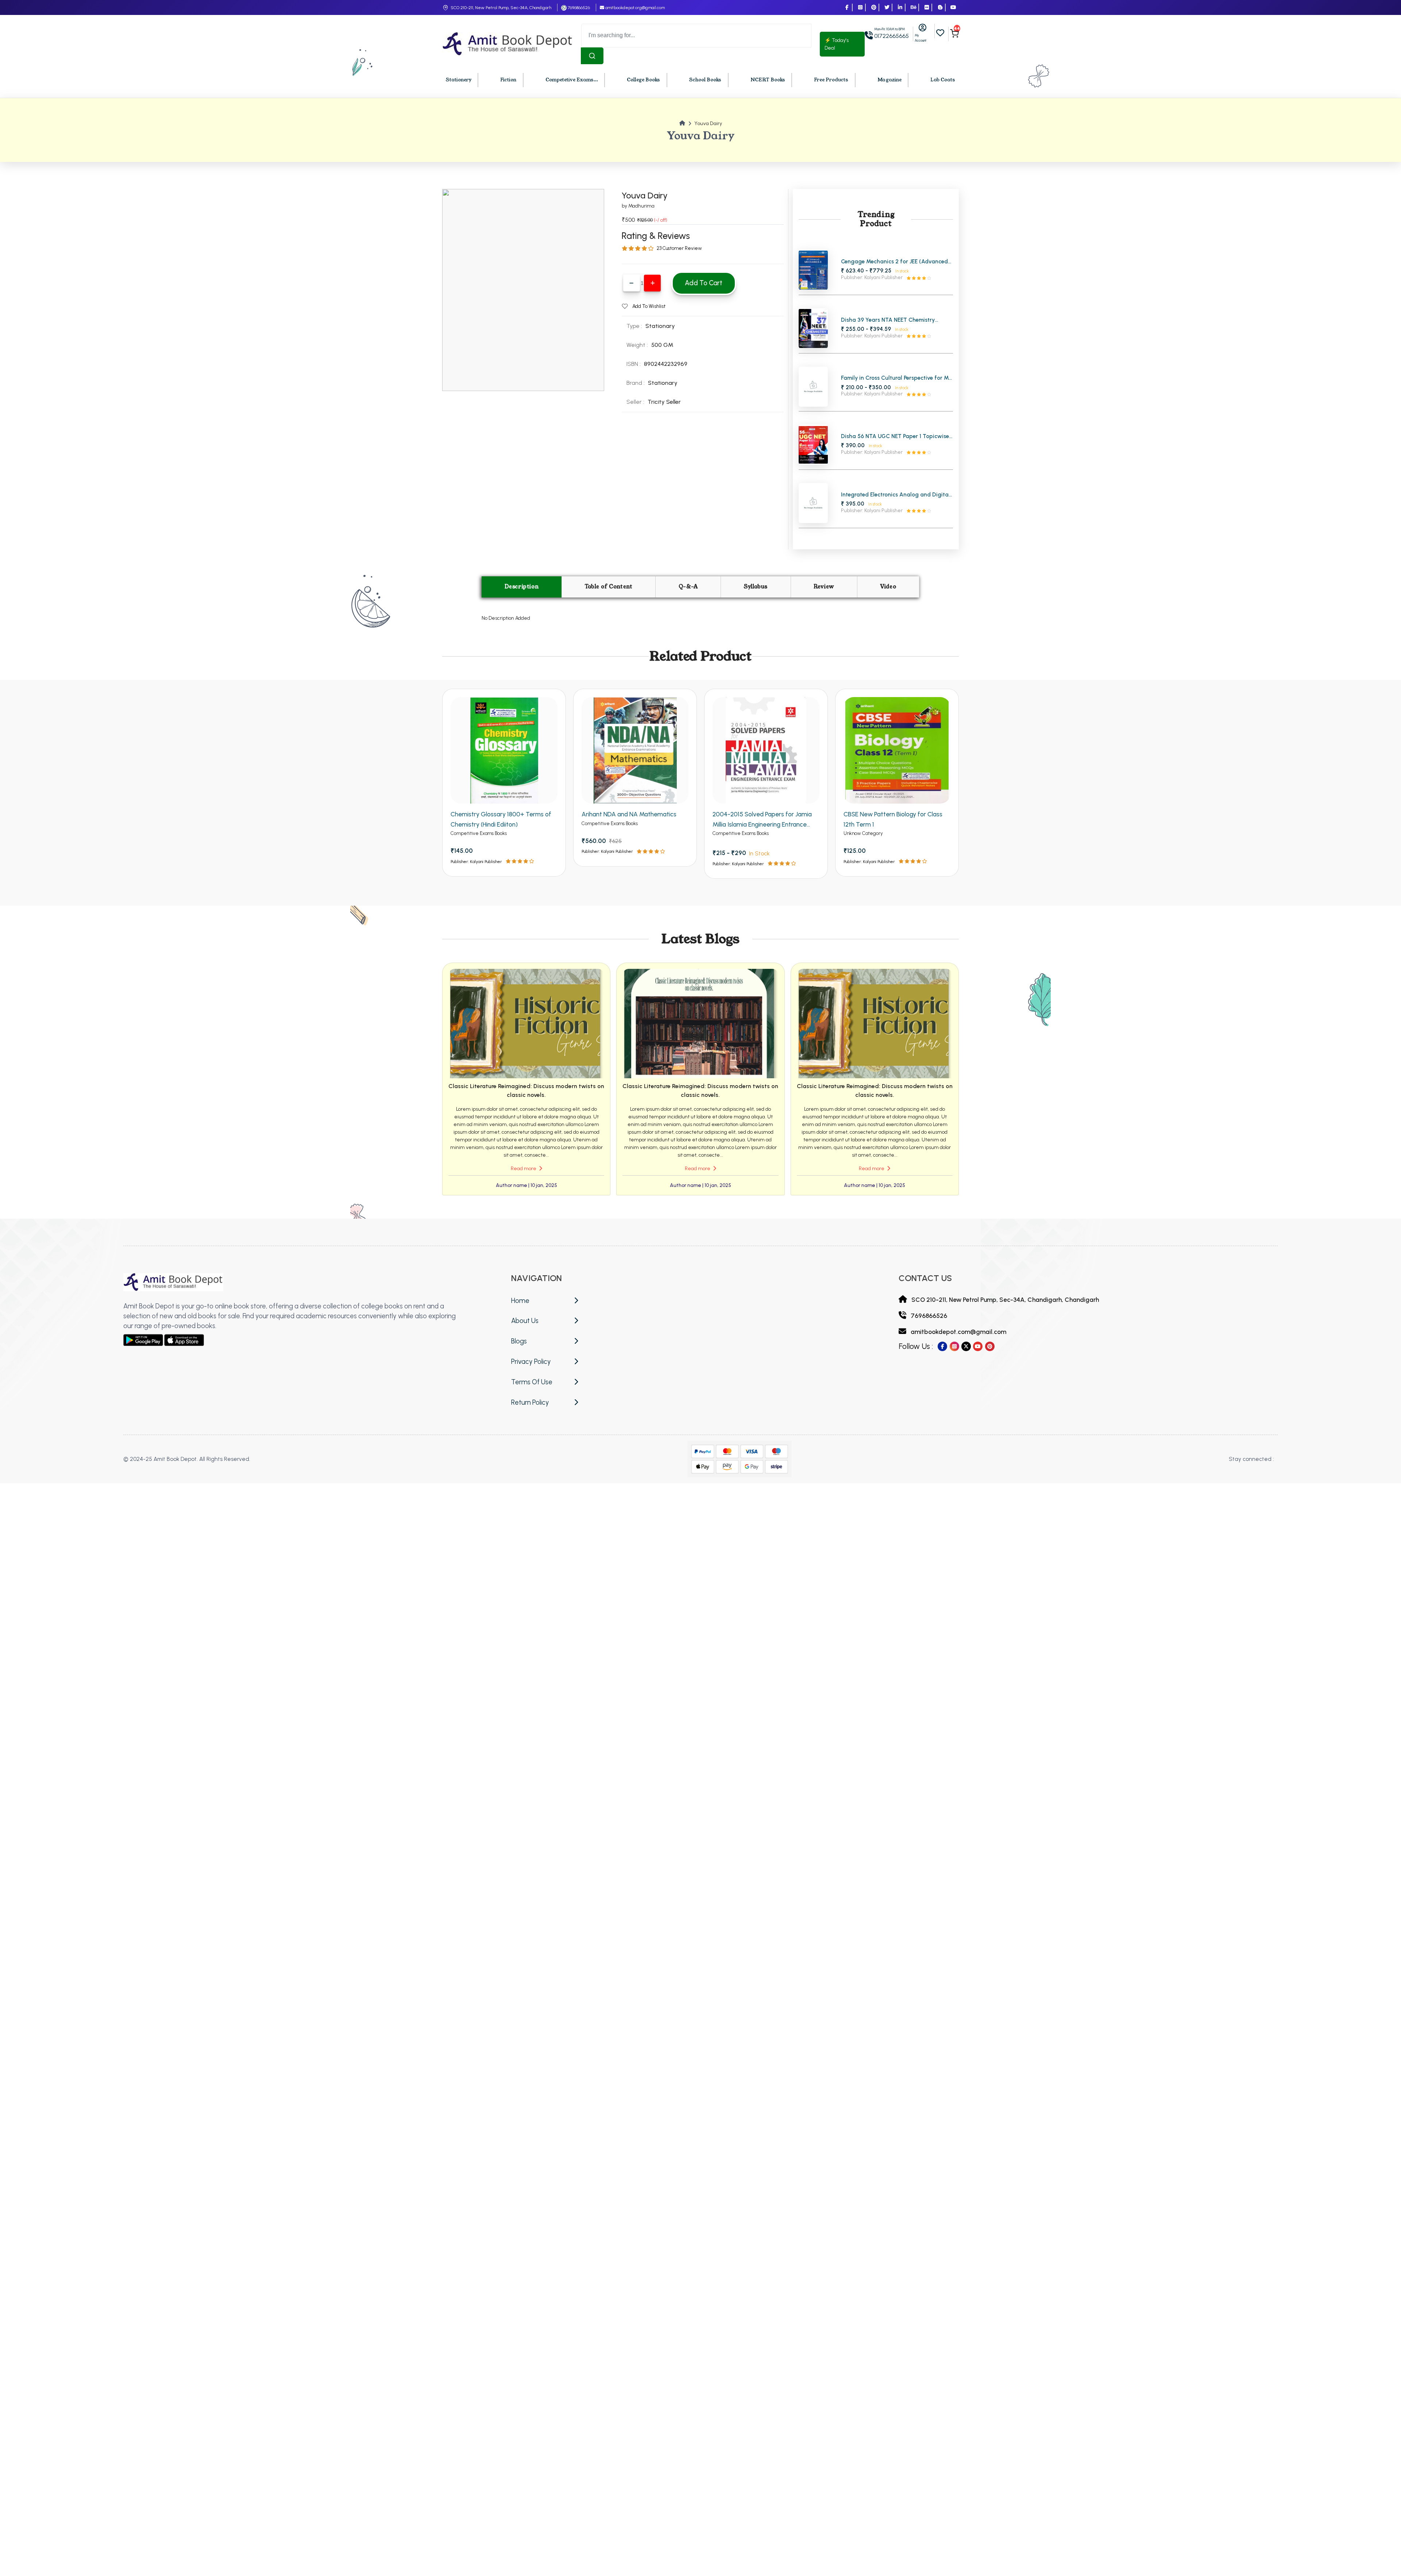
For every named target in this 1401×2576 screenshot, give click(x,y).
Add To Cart (704, 283)
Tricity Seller (664, 402)
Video (888, 587)
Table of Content (609, 587)
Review (824, 587)
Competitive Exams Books (479, 833)
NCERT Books (768, 80)
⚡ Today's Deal (837, 44)
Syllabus (756, 587)
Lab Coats (943, 80)
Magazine (889, 80)
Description (522, 587)
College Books (643, 80)
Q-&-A (688, 587)
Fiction (508, 80)
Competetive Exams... (572, 80)
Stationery (459, 80)
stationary (660, 326)
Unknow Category (863, 833)
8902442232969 (666, 364)
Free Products (831, 80)
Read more (524, 1169)
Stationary (663, 383)
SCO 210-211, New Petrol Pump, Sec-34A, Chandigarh (501, 8)
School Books (705, 80)
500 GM (662, 345)
